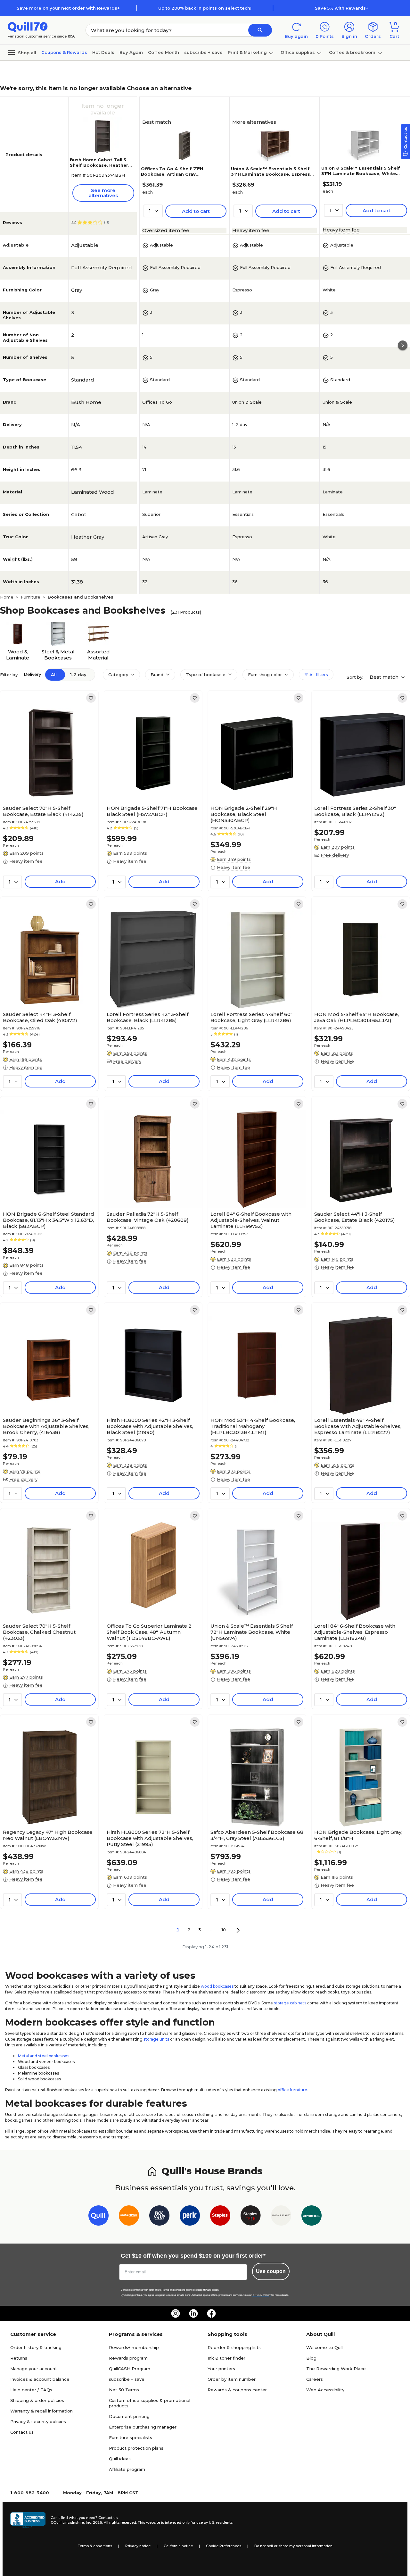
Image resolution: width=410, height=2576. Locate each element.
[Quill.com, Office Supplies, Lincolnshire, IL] (28, 2520)
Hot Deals (103, 52)
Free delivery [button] (335, 855)
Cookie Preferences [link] (224, 2546)
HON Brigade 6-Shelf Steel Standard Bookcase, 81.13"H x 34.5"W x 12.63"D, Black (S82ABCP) (49, 1220)
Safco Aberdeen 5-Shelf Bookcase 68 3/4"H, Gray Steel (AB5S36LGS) (257, 1835)
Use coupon (271, 2271)
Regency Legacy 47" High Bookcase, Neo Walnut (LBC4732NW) (48, 1835)
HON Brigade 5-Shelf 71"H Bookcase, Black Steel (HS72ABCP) (153, 811)
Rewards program (128, 2358)
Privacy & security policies (38, 2421)
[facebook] (211, 2313)
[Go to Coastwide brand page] (129, 2217)
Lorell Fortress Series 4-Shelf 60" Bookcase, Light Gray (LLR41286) (251, 1017)
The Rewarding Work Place (336, 2369)
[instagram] (176, 2313)
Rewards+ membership (134, 2347)
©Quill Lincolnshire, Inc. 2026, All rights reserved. (94, 2522)
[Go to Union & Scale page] (281, 2217)
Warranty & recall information (41, 2411)
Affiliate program (127, 2469)
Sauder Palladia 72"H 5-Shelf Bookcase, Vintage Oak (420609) (148, 1217)
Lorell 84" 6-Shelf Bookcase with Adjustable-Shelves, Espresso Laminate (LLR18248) (355, 1632)
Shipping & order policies (37, 2400)
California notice (178, 2546)
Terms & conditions (95, 2546)
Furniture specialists (131, 2438)
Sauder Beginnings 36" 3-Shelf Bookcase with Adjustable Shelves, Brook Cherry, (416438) (46, 1426)
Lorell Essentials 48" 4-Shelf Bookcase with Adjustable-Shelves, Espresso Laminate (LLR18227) (358, 1426)
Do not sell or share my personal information (293, 2546)
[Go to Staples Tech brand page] (251, 2217)
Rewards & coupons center (237, 2390)
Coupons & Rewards (64, 52)
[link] (91, 698)
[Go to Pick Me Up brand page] (159, 2217)
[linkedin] (193, 2313)
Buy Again (131, 52)
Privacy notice (138, 2546)
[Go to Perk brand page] (190, 2217)
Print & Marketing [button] (247, 52)
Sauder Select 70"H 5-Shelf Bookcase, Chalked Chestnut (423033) (39, 1632)
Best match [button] (385, 677)
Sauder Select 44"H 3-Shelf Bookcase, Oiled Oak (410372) (40, 1017)
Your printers (221, 2369)
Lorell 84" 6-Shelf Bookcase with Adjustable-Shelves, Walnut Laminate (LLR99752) (251, 1220)
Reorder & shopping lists (234, 2347)
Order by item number (232, 2379)
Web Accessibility (325, 2390)
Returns (19, 2358)
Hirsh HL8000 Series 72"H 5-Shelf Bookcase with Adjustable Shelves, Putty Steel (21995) (150, 1838)
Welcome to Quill (325, 2347)
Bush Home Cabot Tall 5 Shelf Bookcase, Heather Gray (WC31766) (99, 165)
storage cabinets (290, 2003)
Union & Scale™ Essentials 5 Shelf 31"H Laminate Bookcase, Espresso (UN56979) (272, 174)
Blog (311, 2358)
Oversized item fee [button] (166, 230)
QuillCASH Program (130, 2369)
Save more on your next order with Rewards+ (68, 8)
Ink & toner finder (226, 2358)
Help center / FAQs (31, 2390)
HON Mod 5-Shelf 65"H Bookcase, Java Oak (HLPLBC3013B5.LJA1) (357, 1017)
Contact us (22, 2432)
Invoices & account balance (40, 2379)
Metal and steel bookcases (44, 2056)
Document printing (129, 2416)
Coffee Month (164, 52)
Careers (315, 2379)
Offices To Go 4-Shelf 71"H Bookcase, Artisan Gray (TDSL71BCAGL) (172, 174)
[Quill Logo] (28, 26)
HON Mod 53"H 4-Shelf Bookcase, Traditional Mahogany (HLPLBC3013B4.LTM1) (253, 1426)
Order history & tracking (36, 2347)
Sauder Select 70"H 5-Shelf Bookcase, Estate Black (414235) (43, 811)
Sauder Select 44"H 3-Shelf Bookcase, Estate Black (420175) (355, 1217)
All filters (318, 675)
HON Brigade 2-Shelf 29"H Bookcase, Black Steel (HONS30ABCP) (244, 814)
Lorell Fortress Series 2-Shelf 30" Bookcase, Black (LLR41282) (355, 811)
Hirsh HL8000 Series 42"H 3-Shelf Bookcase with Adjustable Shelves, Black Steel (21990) (150, 1426)
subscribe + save (203, 52)
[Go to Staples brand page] (220, 2217)
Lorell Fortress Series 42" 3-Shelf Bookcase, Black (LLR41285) (148, 1017)
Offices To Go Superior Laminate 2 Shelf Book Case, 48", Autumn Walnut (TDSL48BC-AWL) (149, 1632)
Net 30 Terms (124, 2390)
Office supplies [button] (298, 52)
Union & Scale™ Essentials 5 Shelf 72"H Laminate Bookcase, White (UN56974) (252, 1632)
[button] (260, 30)
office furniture (292, 2090)
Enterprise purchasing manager (143, 2427)
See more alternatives (103, 193)
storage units (156, 2039)
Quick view (47, 783)
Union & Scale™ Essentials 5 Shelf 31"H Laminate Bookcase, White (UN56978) (361, 173)
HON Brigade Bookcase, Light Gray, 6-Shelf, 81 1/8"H (358, 1835)
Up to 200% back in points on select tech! (205, 8)
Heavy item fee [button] (251, 230)
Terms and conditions (174, 2290)
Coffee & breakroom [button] (352, 52)
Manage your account (34, 2369)
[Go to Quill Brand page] (98, 2217)
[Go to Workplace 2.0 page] (312, 2217)
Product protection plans (136, 2448)
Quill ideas (120, 2459)
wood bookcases (217, 1986)
